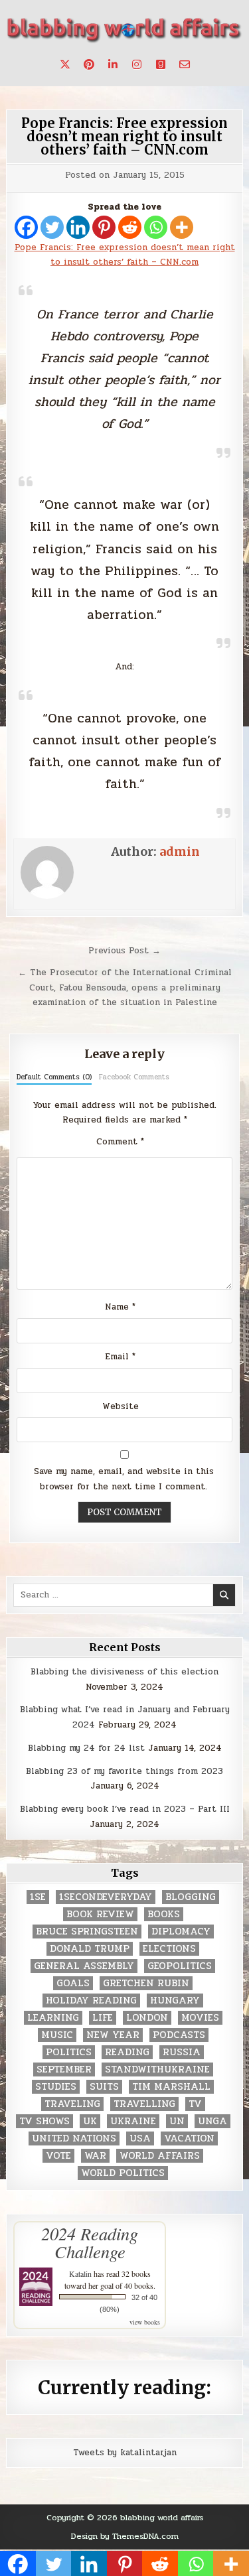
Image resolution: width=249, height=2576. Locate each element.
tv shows (44, 2121)
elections (169, 1949)
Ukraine (133, 2121)
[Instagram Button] (137, 64)
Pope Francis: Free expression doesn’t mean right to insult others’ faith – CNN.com (124, 136)
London (147, 2018)
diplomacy (181, 1932)
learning (53, 2018)
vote (58, 2156)
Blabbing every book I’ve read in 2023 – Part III (125, 1809)
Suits (104, 2087)
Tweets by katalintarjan (125, 2453)
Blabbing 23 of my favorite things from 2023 (124, 1771)
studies (56, 2087)
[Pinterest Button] (89, 64)
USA (140, 2138)
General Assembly (84, 1966)
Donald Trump (90, 1949)
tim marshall (171, 2087)
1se (38, 1897)
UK (90, 2121)
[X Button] (65, 64)
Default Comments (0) (54, 1077)
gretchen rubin (146, 1983)
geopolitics (180, 1966)
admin (180, 851)
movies (200, 2018)
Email (120, 1357)
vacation (189, 2138)
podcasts (179, 2035)
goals (73, 1983)
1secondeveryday (106, 1897)
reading (127, 2052)
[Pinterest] (104, 227)
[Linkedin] (78, 227)
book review (100, 1914)
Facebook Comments (134, 1077)
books (164, 1914)
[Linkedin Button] (113, 64)
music (57, 2035)
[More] (182, 227)
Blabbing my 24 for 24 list (86, 1748)
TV (195, 2104)
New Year (113, 2035)
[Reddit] (130, 227)
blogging (191, 1897)
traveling (72, 2104)
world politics (123, 2173)
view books (145, 2322)
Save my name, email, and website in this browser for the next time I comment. (124, 1479)
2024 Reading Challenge (90, 2242)
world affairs (160, 2156)
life (103, 2018)
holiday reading (91, 2000)
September (64, 2069)
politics (69, 2052)
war (95, 2156)
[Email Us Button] (185, 64)
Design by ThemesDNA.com (125, 2536)
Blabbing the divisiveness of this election (124, 1672)
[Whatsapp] (156, 227)
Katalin (80, 2273)
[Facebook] (26, 227)
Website (121, 1406)
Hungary (175, 2000)
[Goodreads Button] (161, 64)
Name (120, 1307)
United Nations (74, 2138)
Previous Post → (124, 951)
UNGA (212, 2121)
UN (177, 2121)
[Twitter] (52, 227)
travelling (144, 2104)
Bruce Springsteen (87, 1932)
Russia (182, 2052)
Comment (120, 1142)
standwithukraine (157, 2069)
